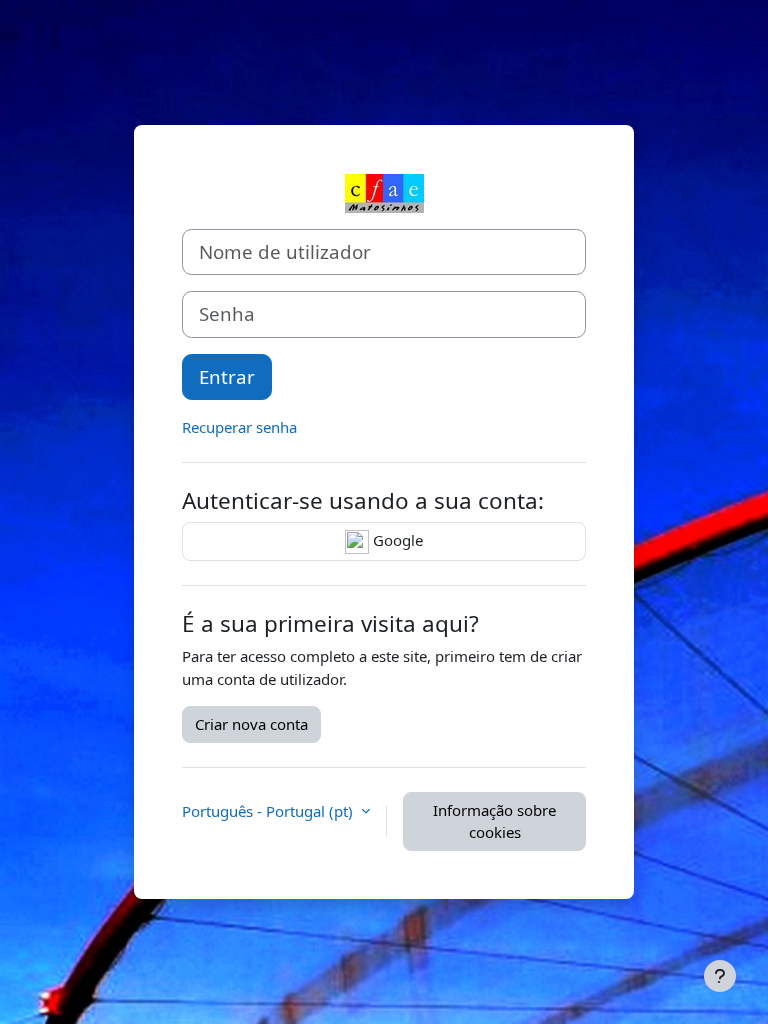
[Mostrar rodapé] (720, 976)
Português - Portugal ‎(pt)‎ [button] (269, 811)
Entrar (227, 376)
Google (396, 540)
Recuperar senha (239, 427)
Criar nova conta (251, 724)
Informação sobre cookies (494, 821)
